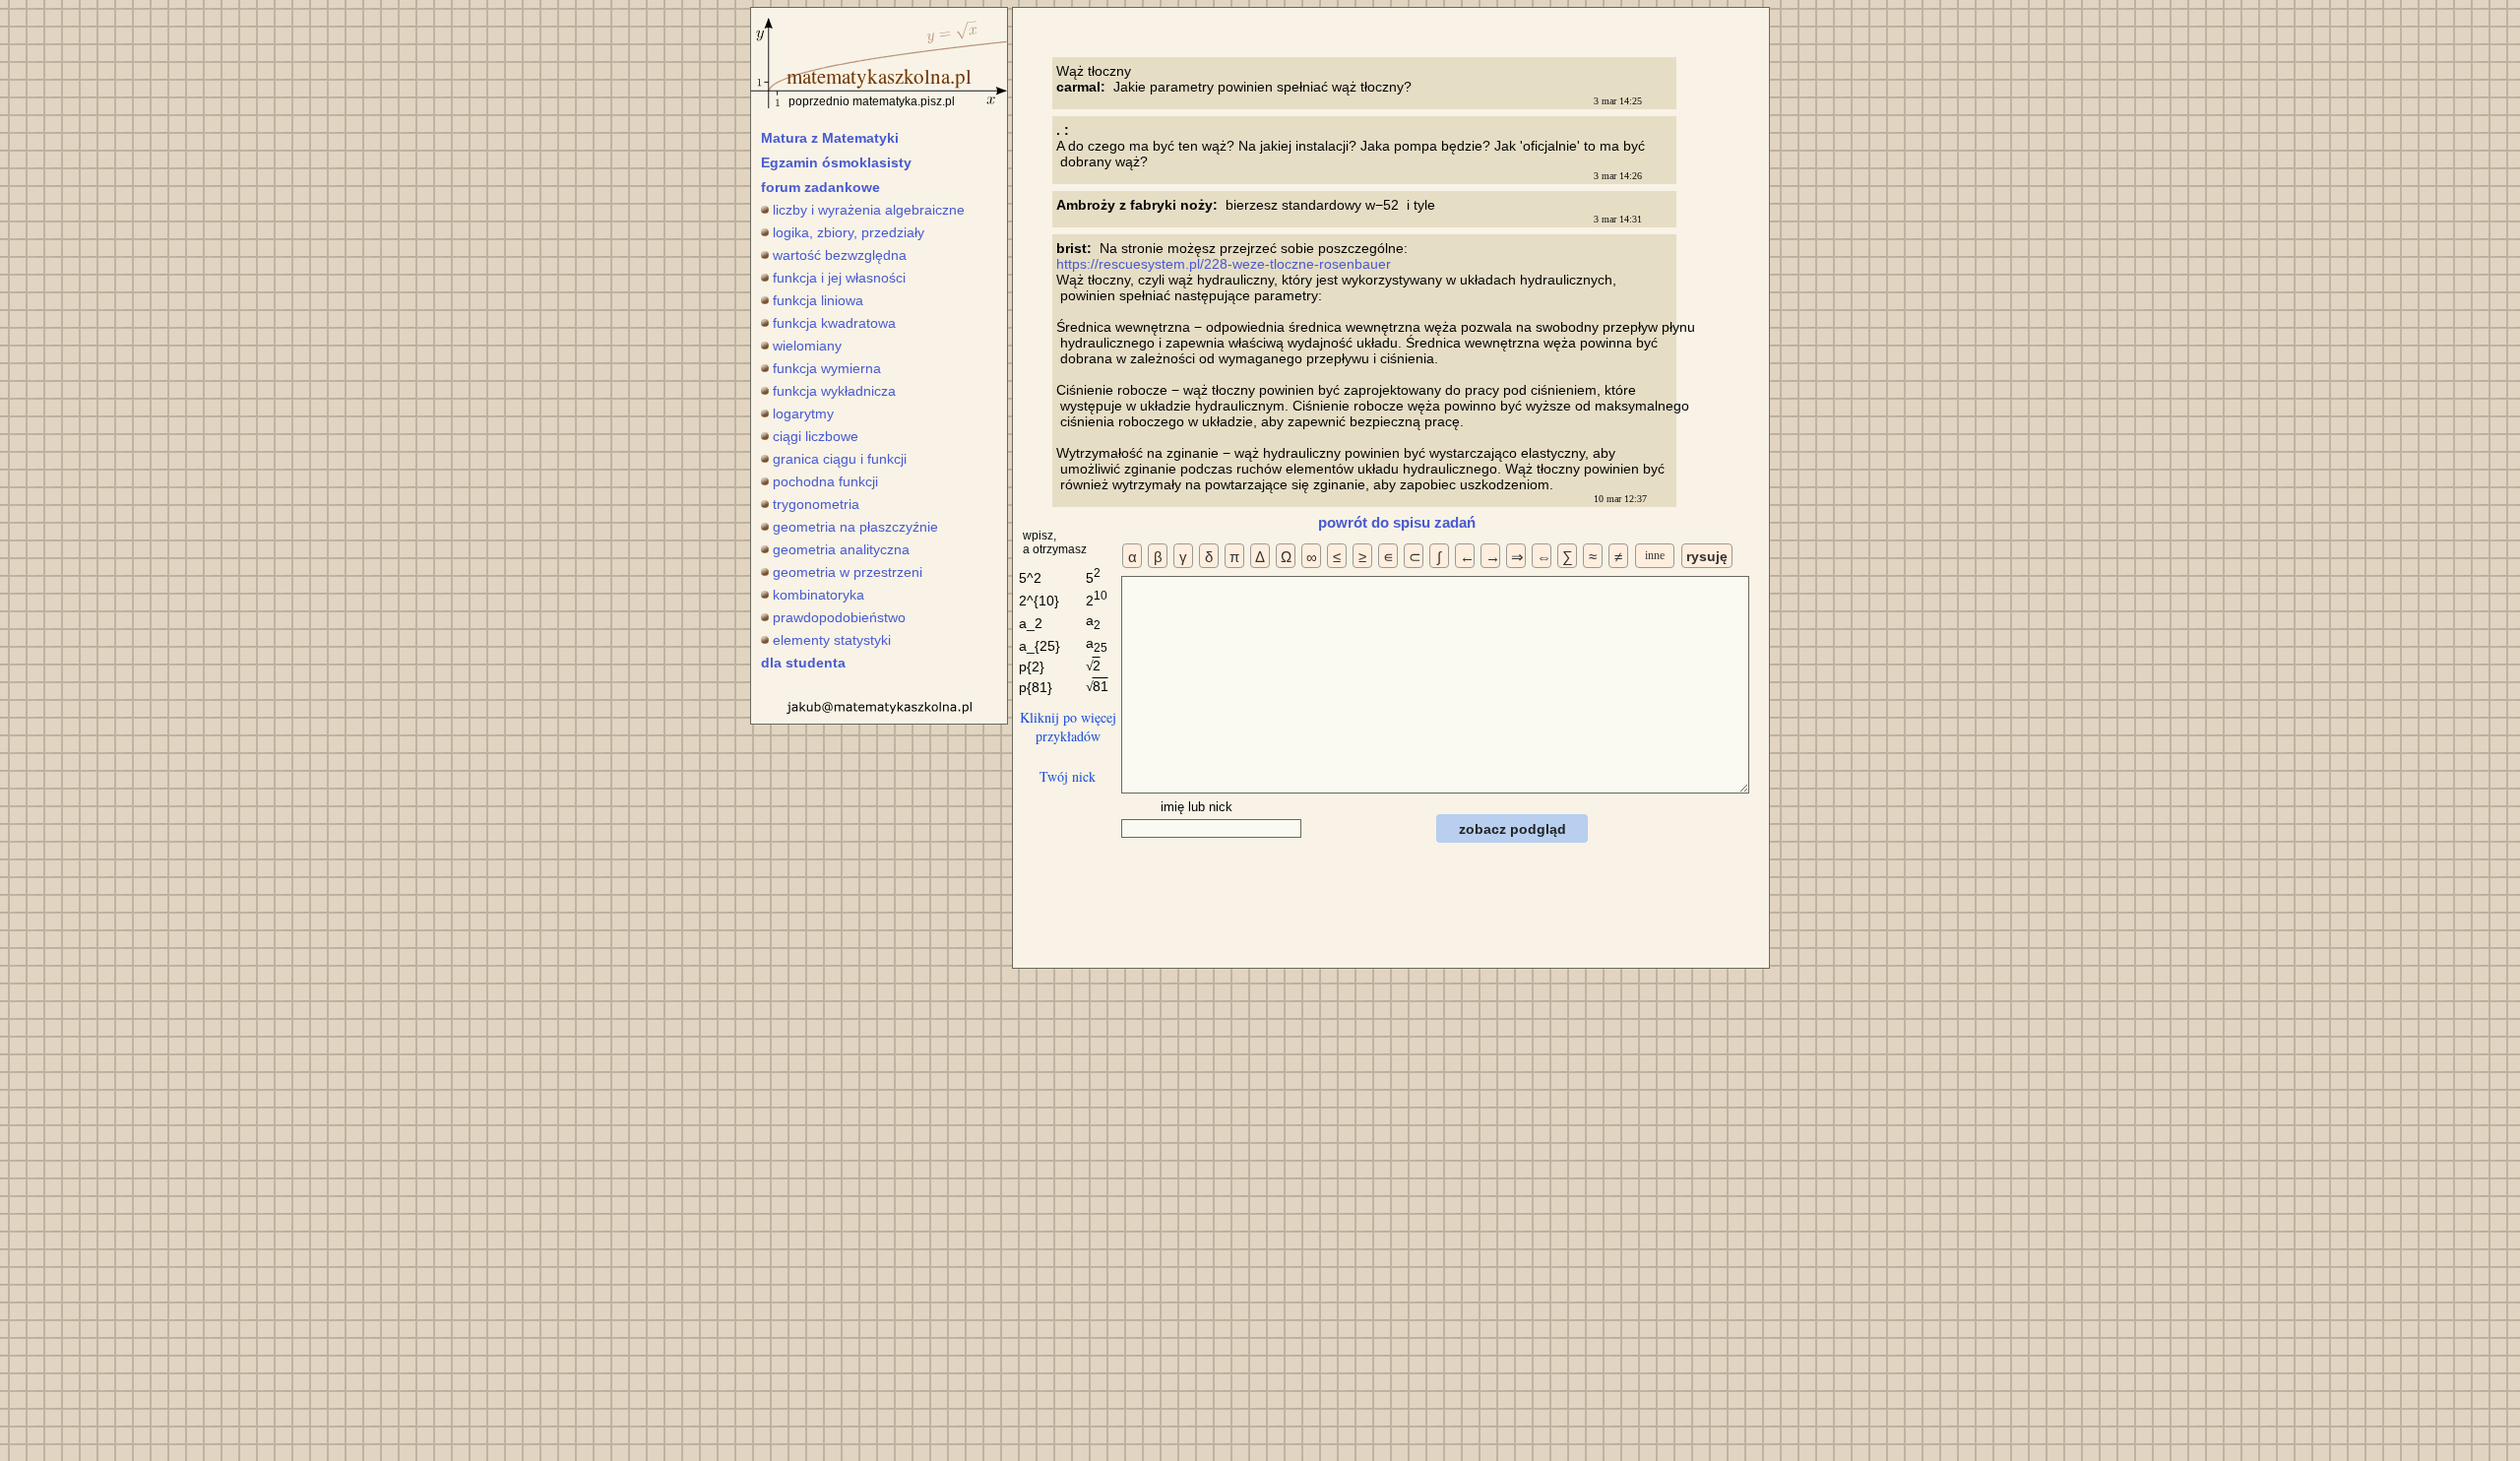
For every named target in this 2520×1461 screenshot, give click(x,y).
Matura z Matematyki (830, 138)
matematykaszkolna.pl (879, 76)
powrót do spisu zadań (1397, 522)
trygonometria (816, 504)
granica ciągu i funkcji (840, 459)
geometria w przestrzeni (848, 572)
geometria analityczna (841, 549)
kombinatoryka (819, 595)
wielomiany (807, 346)
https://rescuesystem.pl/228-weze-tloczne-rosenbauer (1224, 264)
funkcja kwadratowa (834, 323)
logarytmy (803, 413)
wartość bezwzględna (840, 255)
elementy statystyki (832, 640)
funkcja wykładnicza (834, 391)
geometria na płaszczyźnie (855, 527)
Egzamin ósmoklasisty (836, 162)
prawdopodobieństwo (839, 617)
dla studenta (803, 663)
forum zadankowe (820, 187)
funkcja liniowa (818, 300)
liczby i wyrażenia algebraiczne (869, 210)
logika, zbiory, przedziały (849, 232)
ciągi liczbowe (816, 436)
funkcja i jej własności (839, 278)
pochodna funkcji (825, 481)
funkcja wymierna (827, 368)
